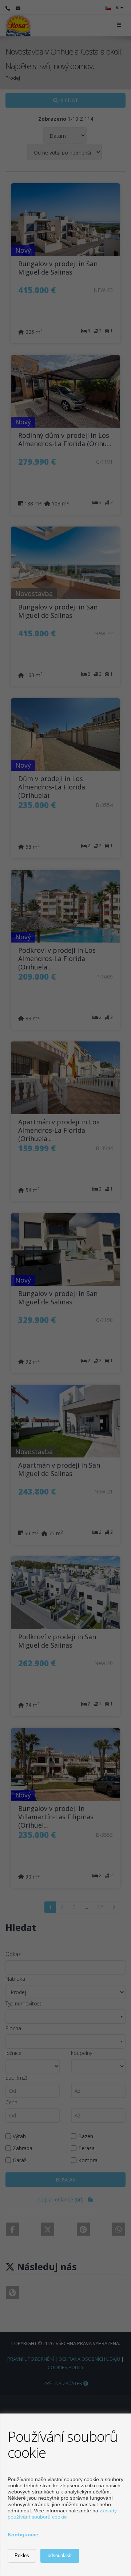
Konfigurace (23, 2535)
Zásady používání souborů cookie (62, 2514)
